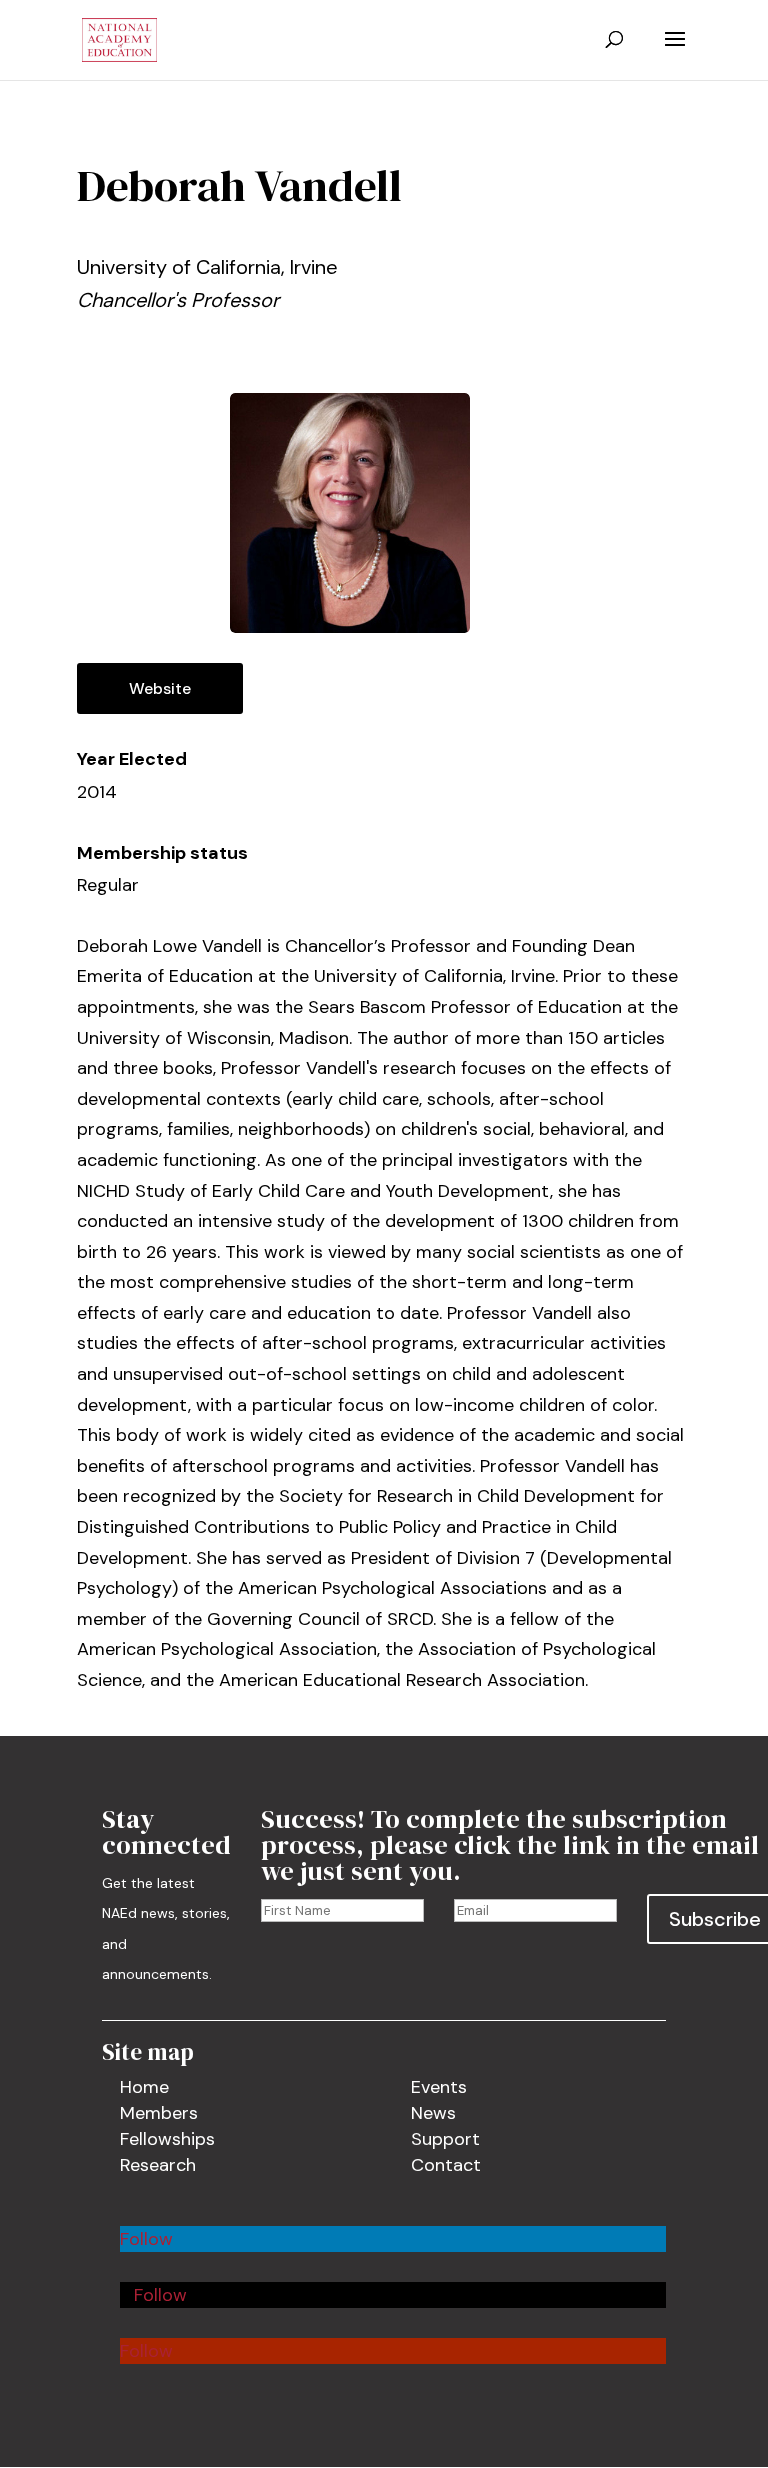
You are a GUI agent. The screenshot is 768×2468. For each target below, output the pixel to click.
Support (445, 2139)
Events (439, 2087)
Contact (446, 2165)
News (433, 2113)
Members (159, 2113)
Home (144, 2087)
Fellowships (167, 2139)
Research (158, 2165)
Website (160, 688)
